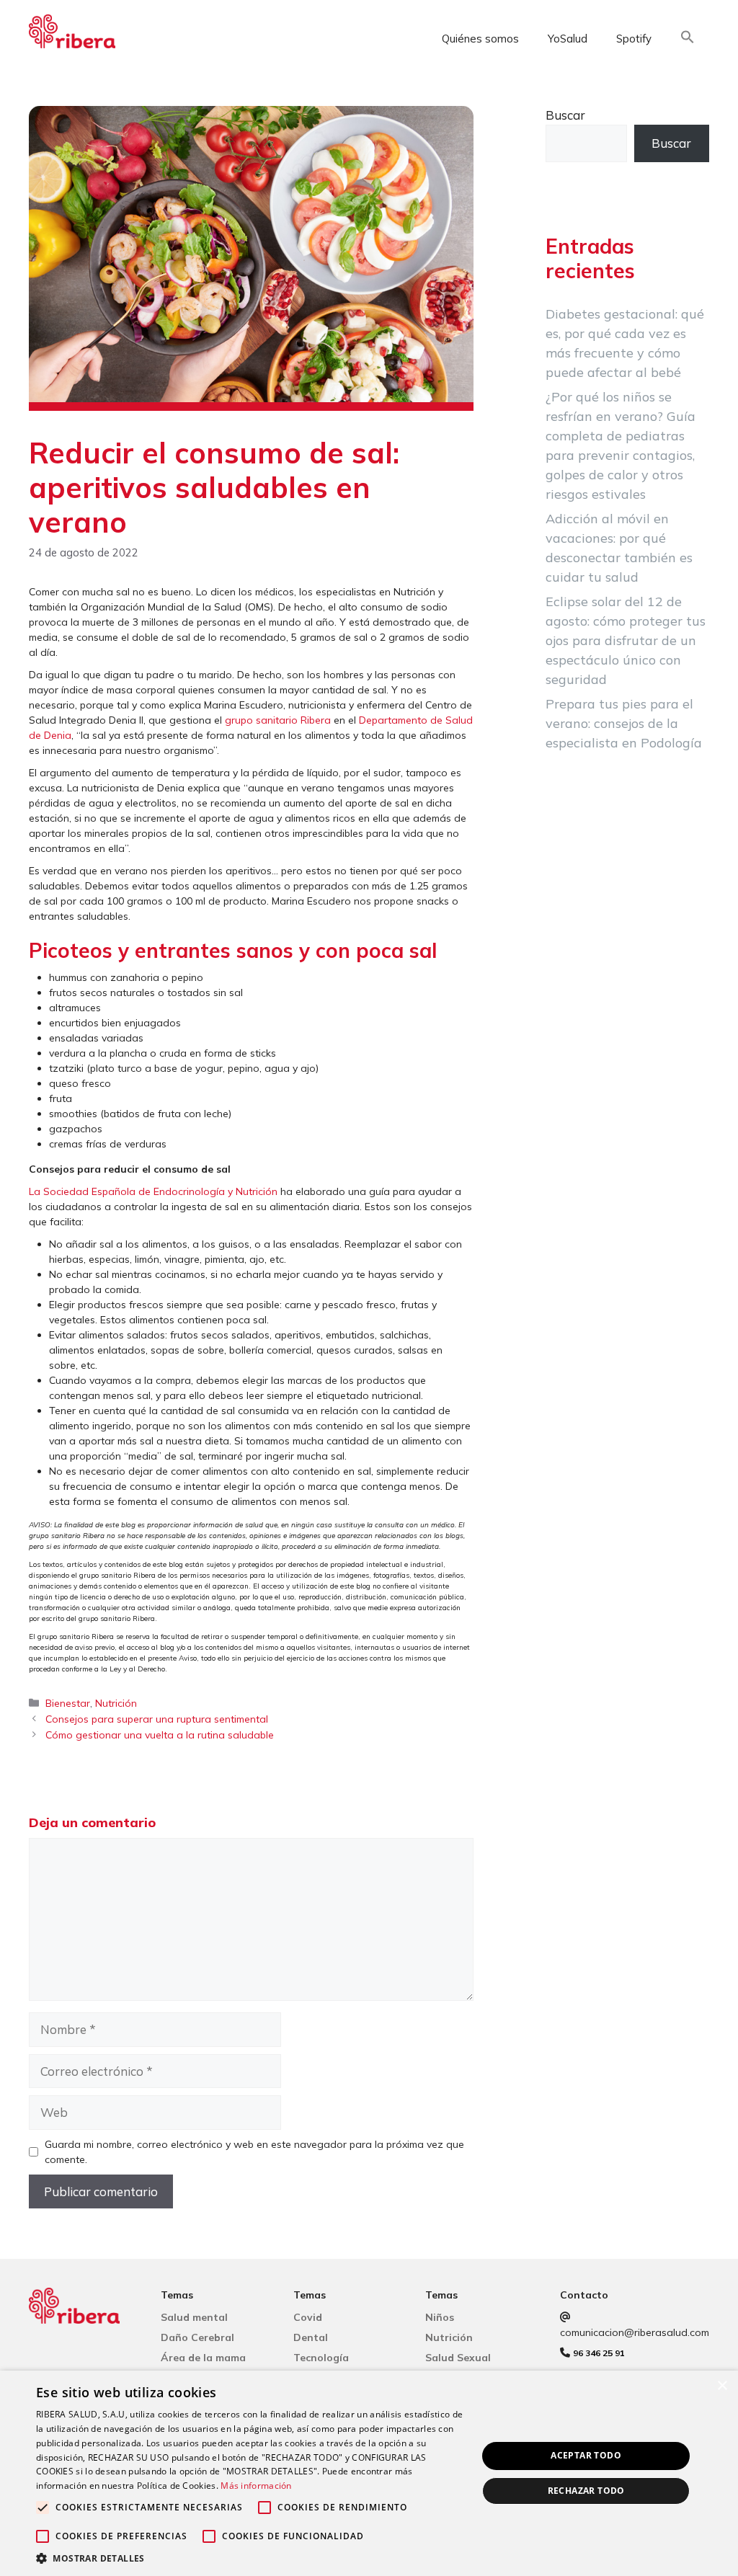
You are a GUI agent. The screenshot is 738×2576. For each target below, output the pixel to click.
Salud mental (194, 2317)
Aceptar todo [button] (586, 2455)
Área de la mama (203, 2358)
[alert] (369, 2473)
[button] (688, 39)
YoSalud (568, 39)
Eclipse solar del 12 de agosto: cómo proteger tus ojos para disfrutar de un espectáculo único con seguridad (626, 640)
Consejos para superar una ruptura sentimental (157, 1719)
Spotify (634, 39)
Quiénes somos (480, 39)
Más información (256, 2486)
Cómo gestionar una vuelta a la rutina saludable (160, 1735)
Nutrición (116, 1703)
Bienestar (68, 1703)
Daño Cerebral (197, 2337)
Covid (308, 2317)
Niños (440, 2317)
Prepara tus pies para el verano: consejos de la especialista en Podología (624, 723)
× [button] (722, 2386)
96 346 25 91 (599, 2353)
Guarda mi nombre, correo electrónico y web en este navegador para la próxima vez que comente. (254, 2152)
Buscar (565, 115)
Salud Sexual (458, 2358)
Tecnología (321, 2358)
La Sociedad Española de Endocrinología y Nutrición (153, 1191)
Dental (311, 2337)
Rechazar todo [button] (586, 2491)
